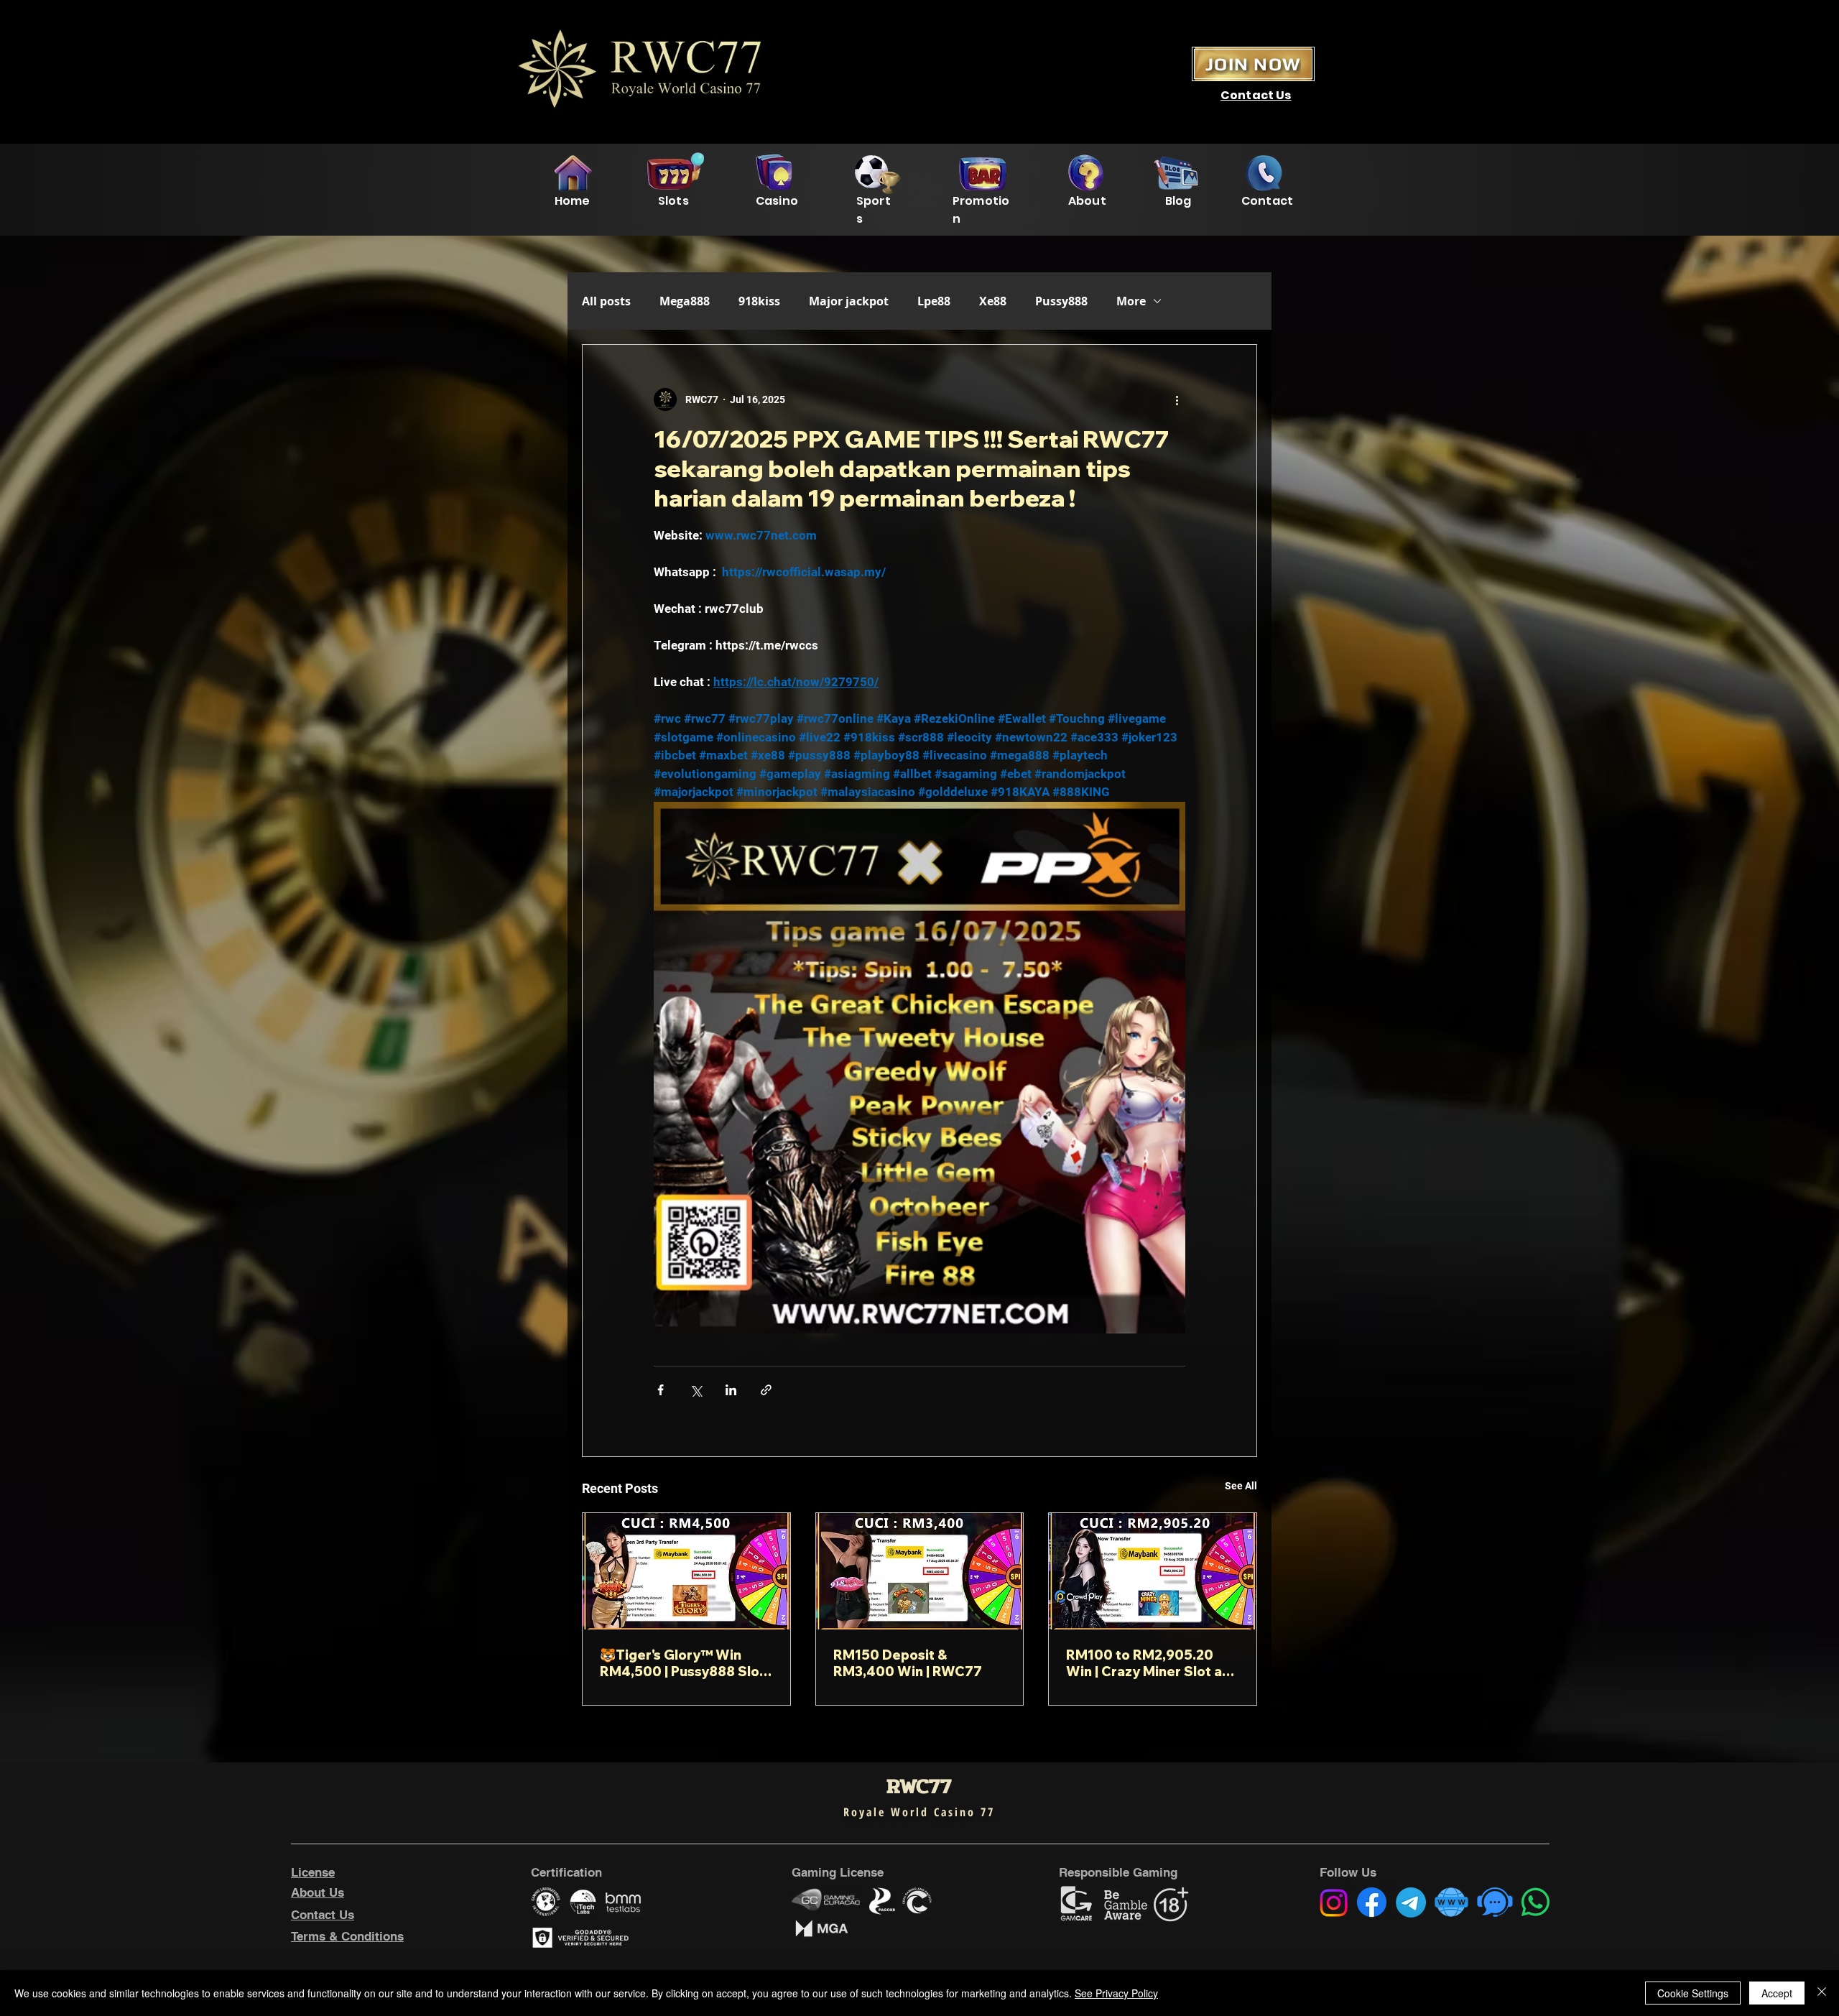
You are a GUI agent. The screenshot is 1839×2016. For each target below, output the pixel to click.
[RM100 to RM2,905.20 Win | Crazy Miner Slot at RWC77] (1153, 1571)
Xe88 (993, 301)
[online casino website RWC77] (1451, 1902)
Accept (1777, 1993)
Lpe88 (934, 301)
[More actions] (1177, 399)
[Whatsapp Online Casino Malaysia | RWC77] (1535, 1902)
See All (1241, 1486)
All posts (606, 301)
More (1131, 301)
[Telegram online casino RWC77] (1411, 1902)
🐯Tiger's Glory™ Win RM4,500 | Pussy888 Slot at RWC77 (682, 1663)
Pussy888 (1061, 301)
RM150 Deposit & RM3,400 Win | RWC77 (908, 1663)
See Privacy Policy (1116, 1993)
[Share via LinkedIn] (731, 1390)
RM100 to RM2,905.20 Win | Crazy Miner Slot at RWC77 (1147, 1663)
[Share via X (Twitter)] (696, 1390)
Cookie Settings (1693, 1993)
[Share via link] (766, 1390)
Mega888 (685, 301)
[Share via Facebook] (661, 1390)
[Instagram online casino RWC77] (1334, 1903)
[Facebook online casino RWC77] (1372, 1902)
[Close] (1822, 1993)
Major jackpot (849, 301)
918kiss (759, 301)
